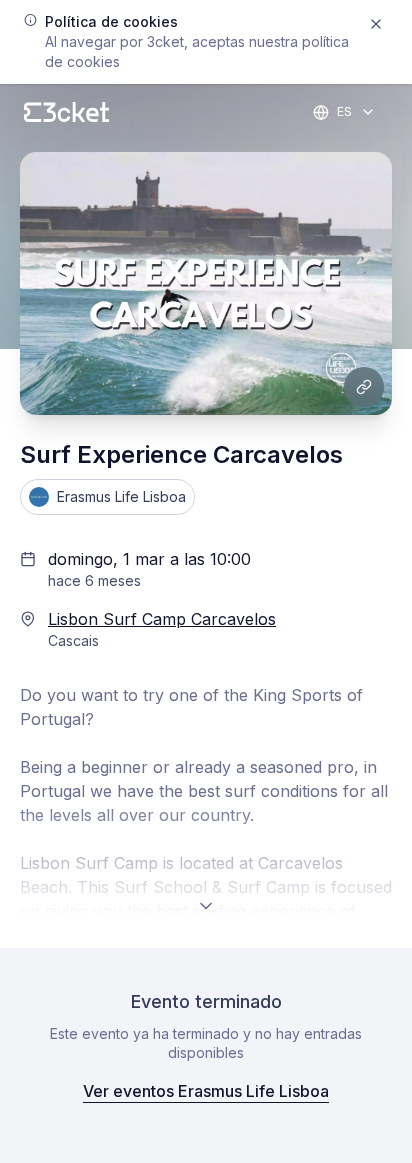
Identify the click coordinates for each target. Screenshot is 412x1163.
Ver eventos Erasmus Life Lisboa (206, 1091)
